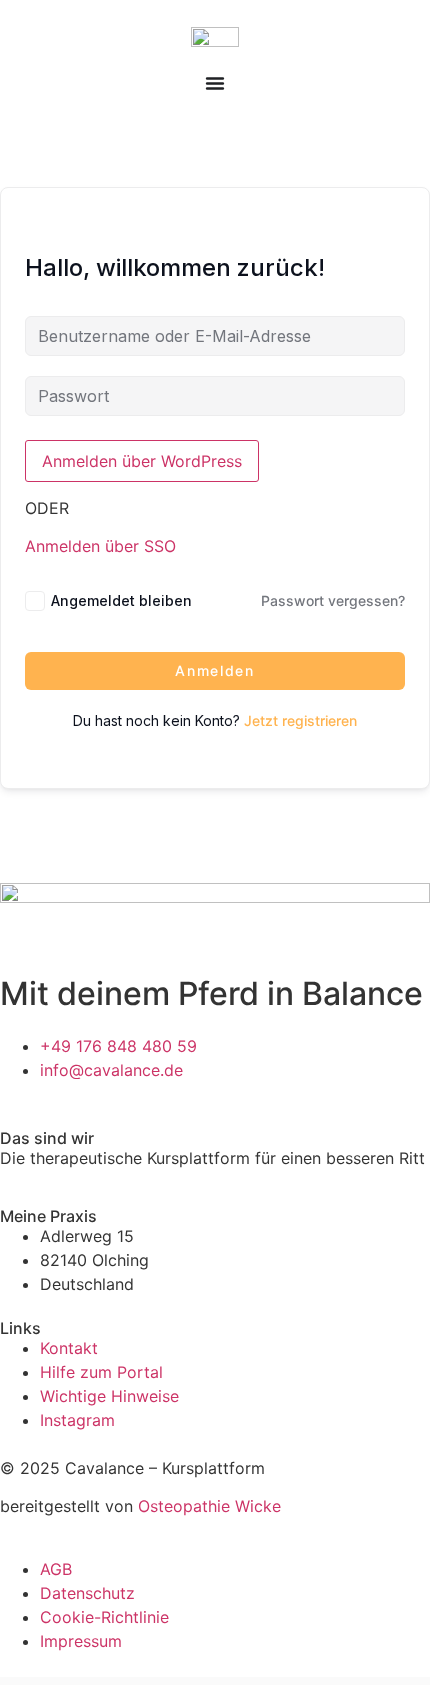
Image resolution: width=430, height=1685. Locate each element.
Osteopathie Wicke (209, 1506)
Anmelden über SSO (100, 546)
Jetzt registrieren (300, 720)
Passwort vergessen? (333, 600)
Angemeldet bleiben (121, 600)
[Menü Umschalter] (215, 83)
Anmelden (215, 670)
